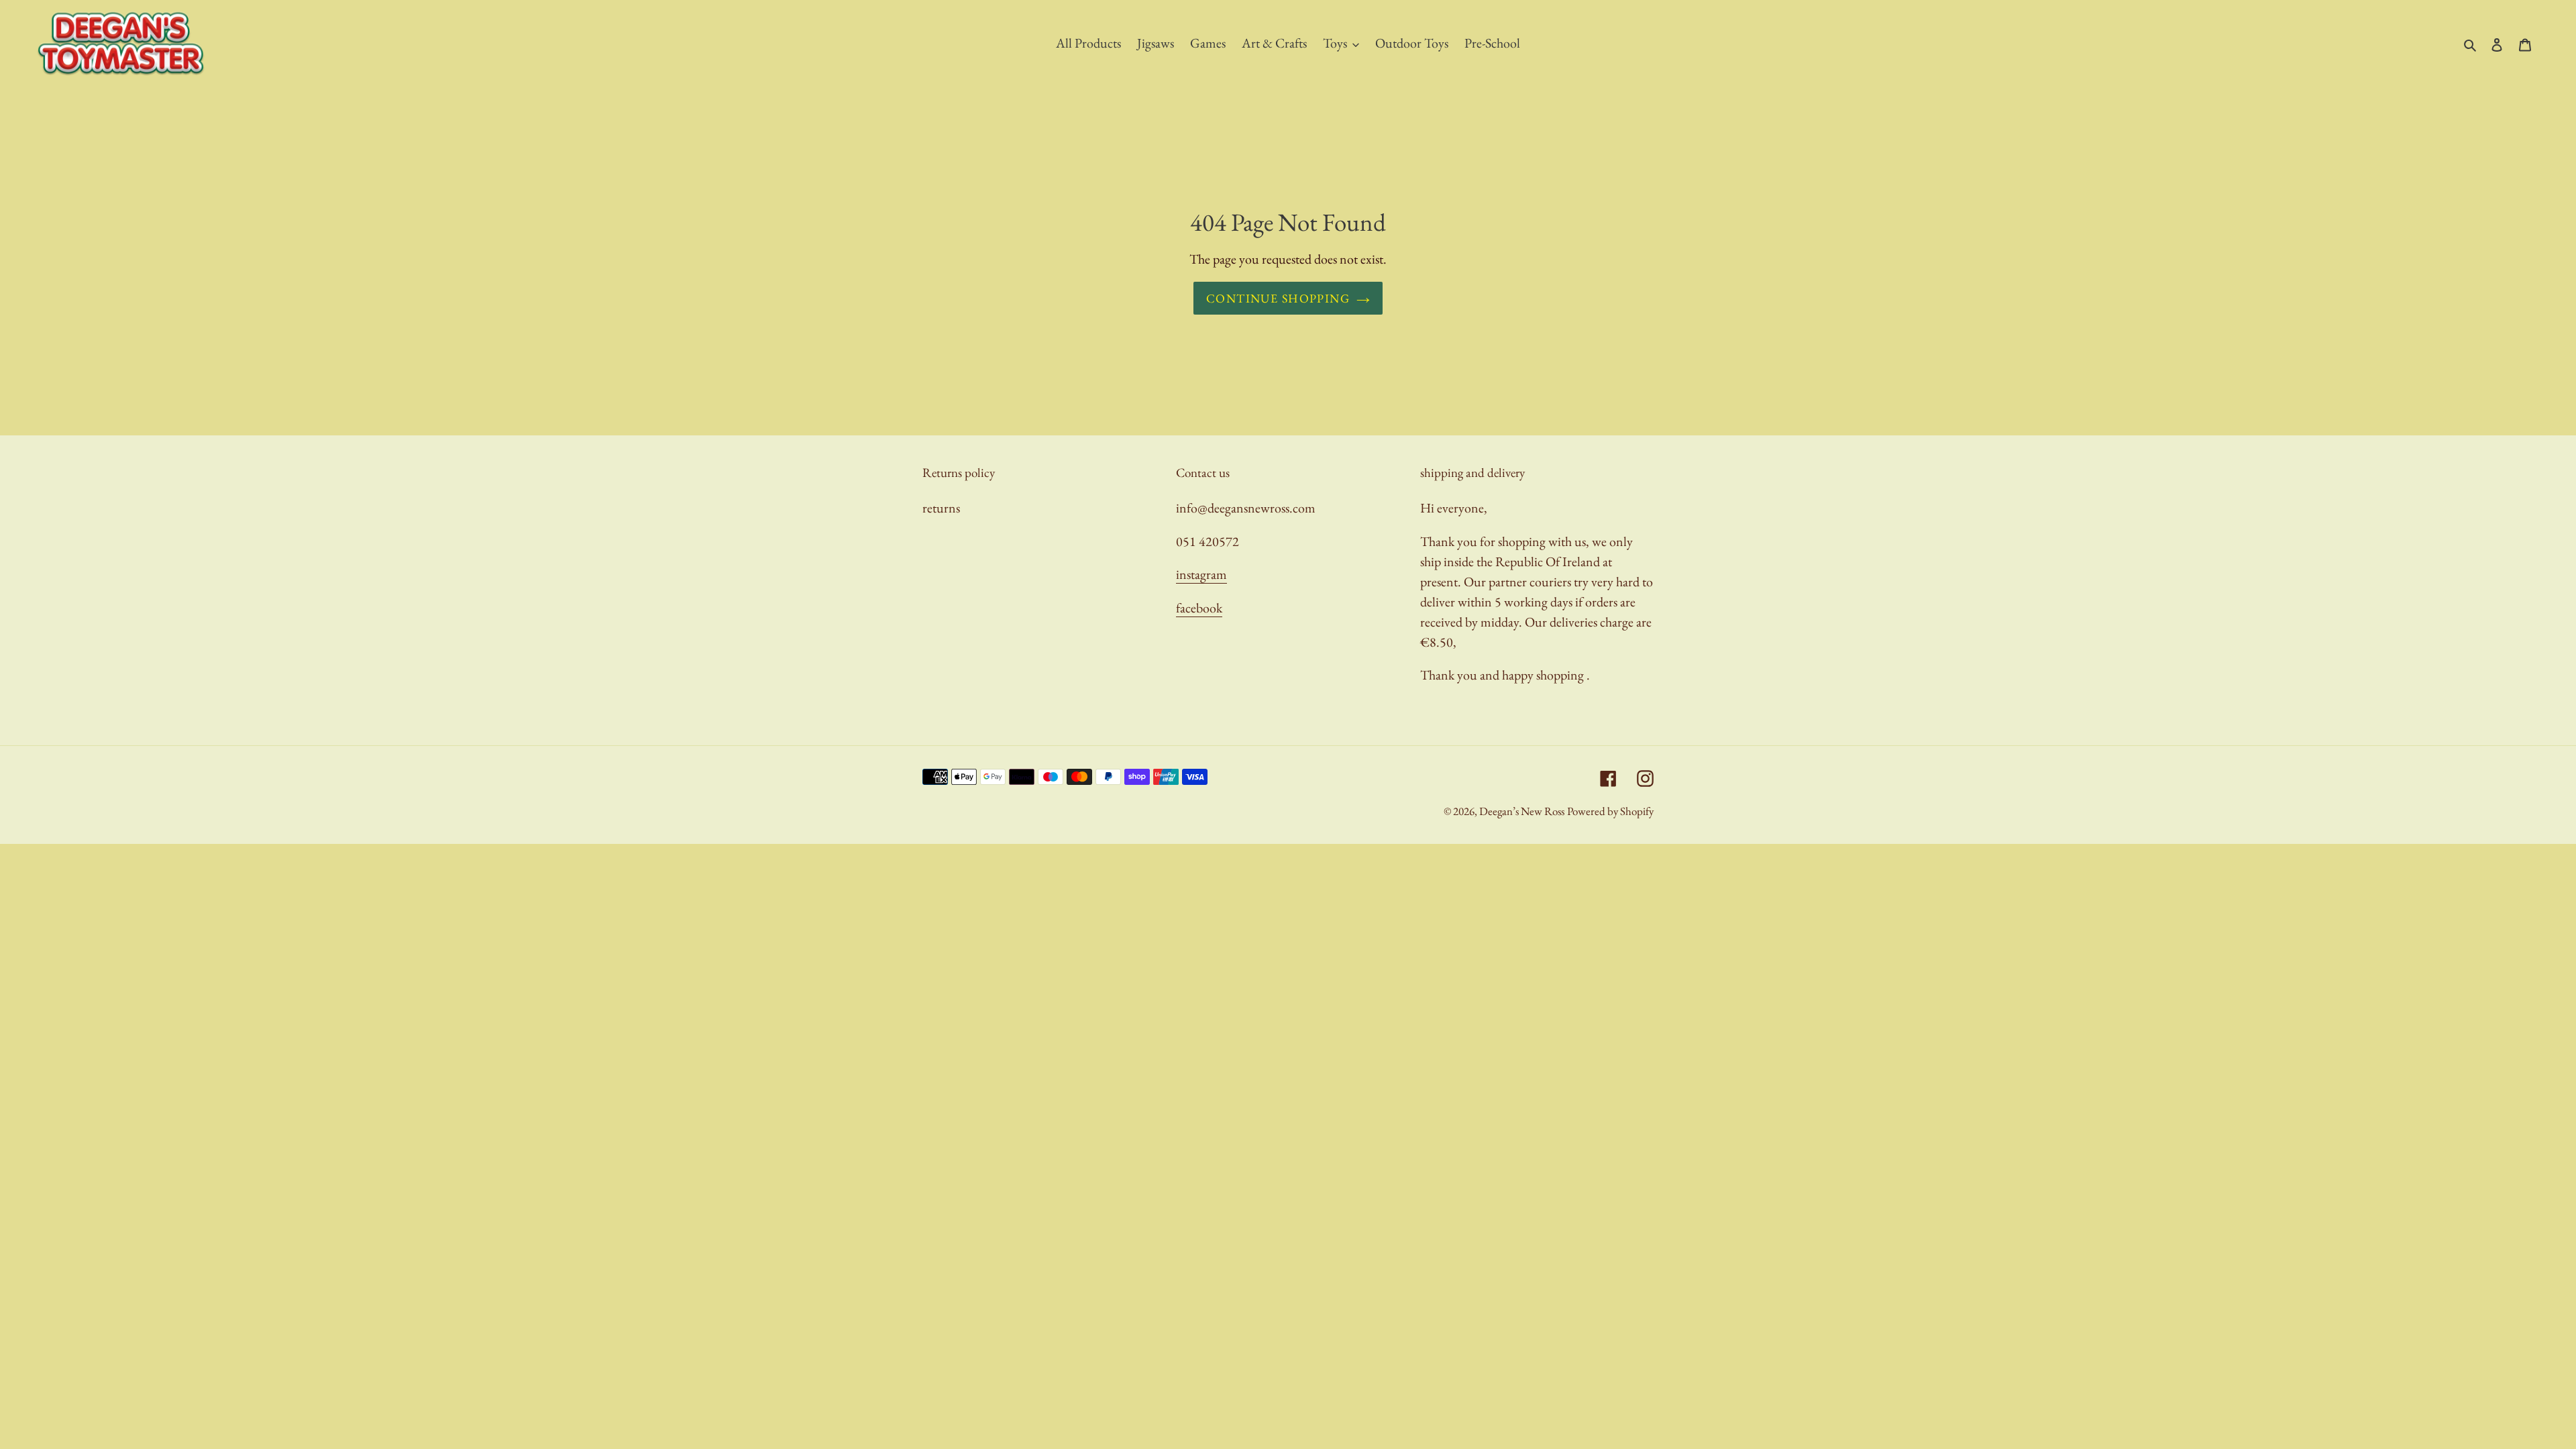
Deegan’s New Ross (1522, 811)
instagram (1201, 574)
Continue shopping (1278, 298)
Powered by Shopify (1610, 811)
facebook (1199, 608)
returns (941, 508)
